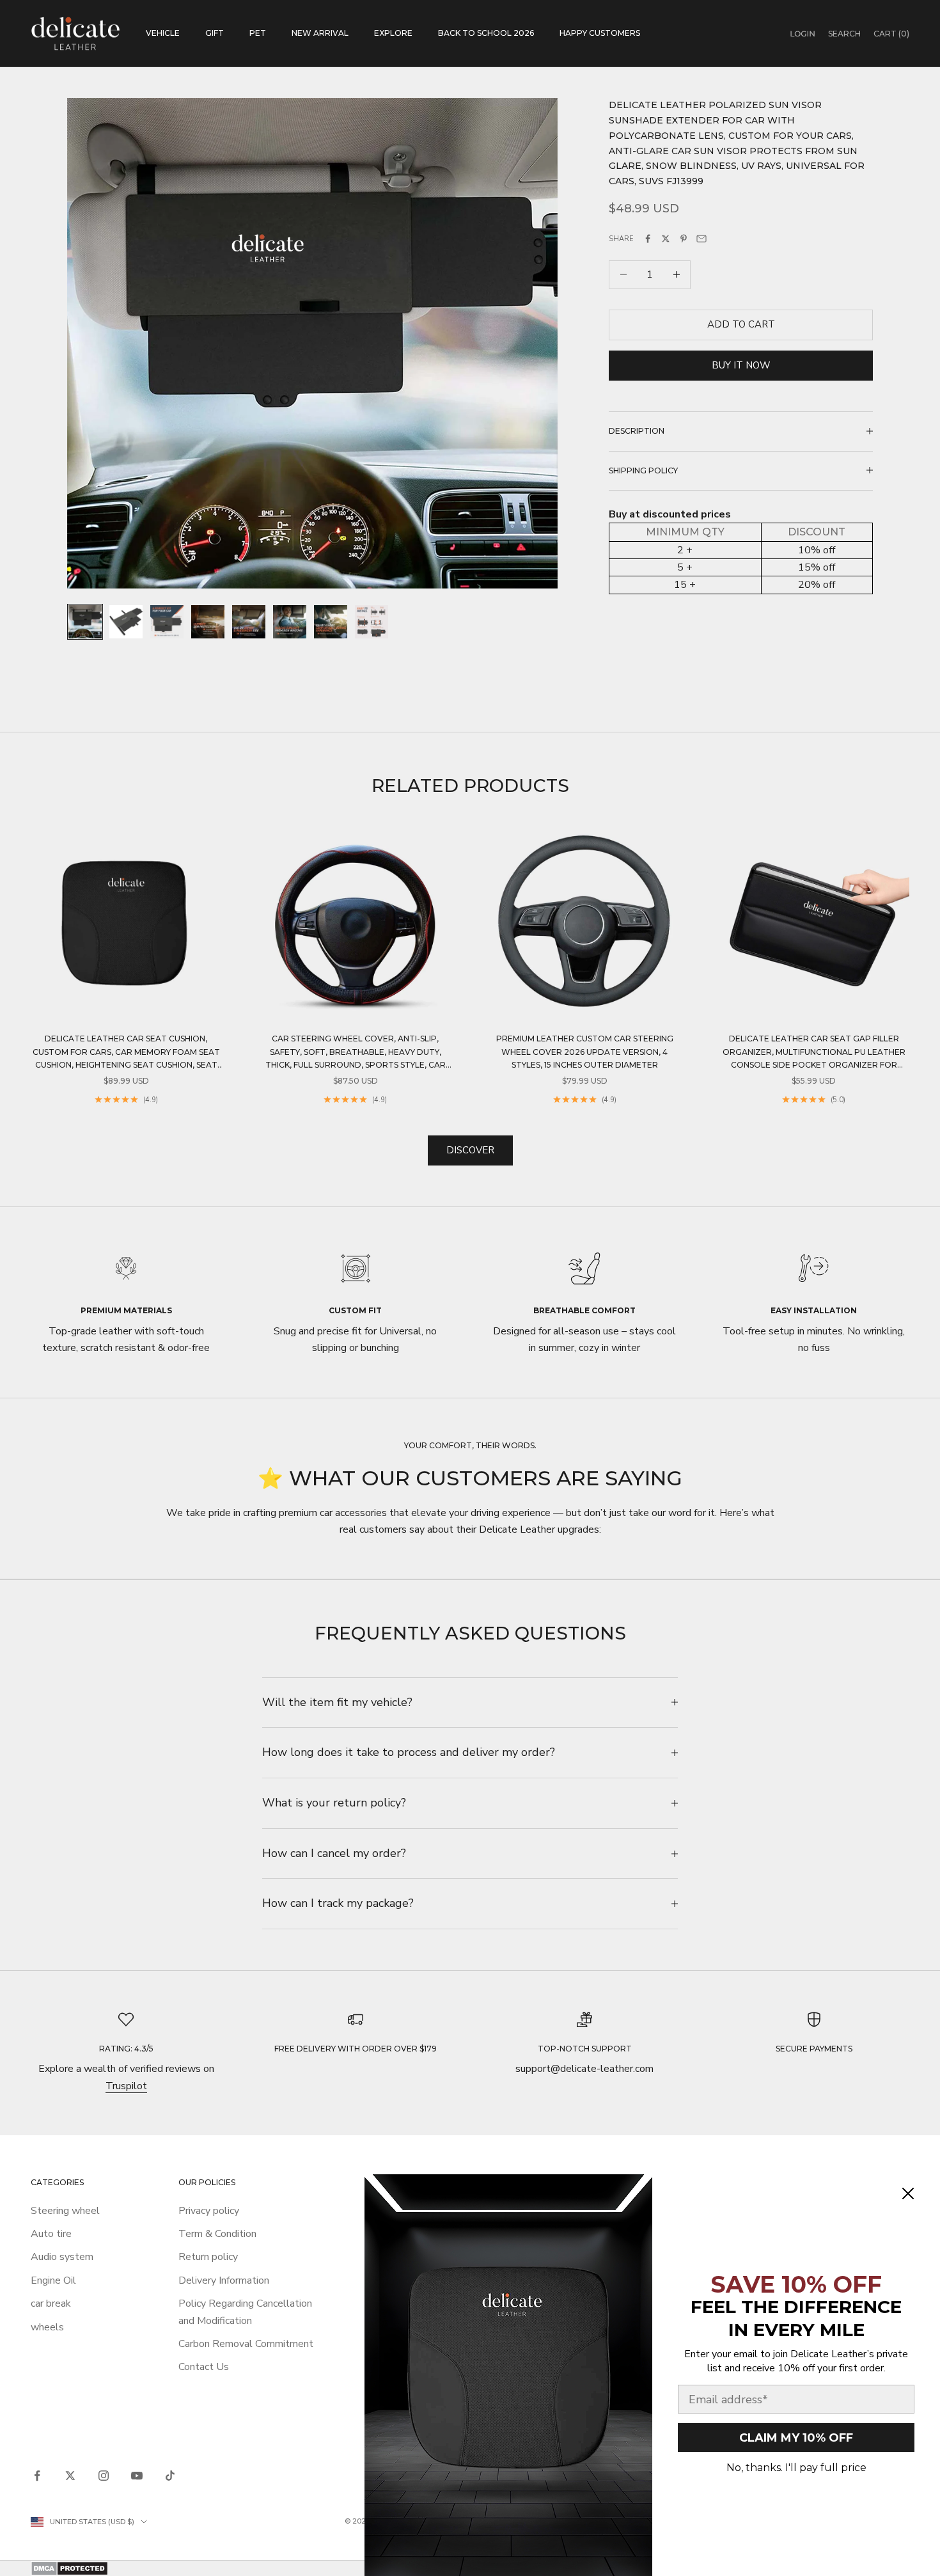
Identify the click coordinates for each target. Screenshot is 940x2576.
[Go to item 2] (126, 622)
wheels (47, 2327)
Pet (258, 33)
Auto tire (51, 2234)
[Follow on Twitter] (70, 2476)
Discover (470, 1150)
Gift (215, 33)
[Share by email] (701, 239)
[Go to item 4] (208, 622)
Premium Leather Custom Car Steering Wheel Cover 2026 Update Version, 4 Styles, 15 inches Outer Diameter (585, 1052)
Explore (393, 33)
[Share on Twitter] (666, 239)
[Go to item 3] (167, 622)
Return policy (208, 2257)
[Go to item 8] (372, 622)
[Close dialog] (908, 2193)
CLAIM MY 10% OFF (796, 2438)
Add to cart (741, 324)
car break (51, 2303)
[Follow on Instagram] (104, 2476)
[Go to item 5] (249, 622)
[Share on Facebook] (648, 239)
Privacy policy (209, 2211)
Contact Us (204, 2367)
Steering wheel (65, 2211)
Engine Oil (53, 2280)
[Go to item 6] (290, 622)
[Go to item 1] (85, 622)
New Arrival (320, 33)
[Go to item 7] (331, 622)
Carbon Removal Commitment (246, 2344)
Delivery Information (224, 2280)
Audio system (62, 2257)
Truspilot (126, 2086)
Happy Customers (600, 33)
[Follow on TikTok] (170, 2476)
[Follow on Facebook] (37, 2476)
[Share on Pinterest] (684, 239)
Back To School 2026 (486, 33)
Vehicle (163, 33)
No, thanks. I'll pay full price (796, 2468)
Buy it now (741, 365)
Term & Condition (217, 2234)
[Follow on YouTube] (137, 2476)
